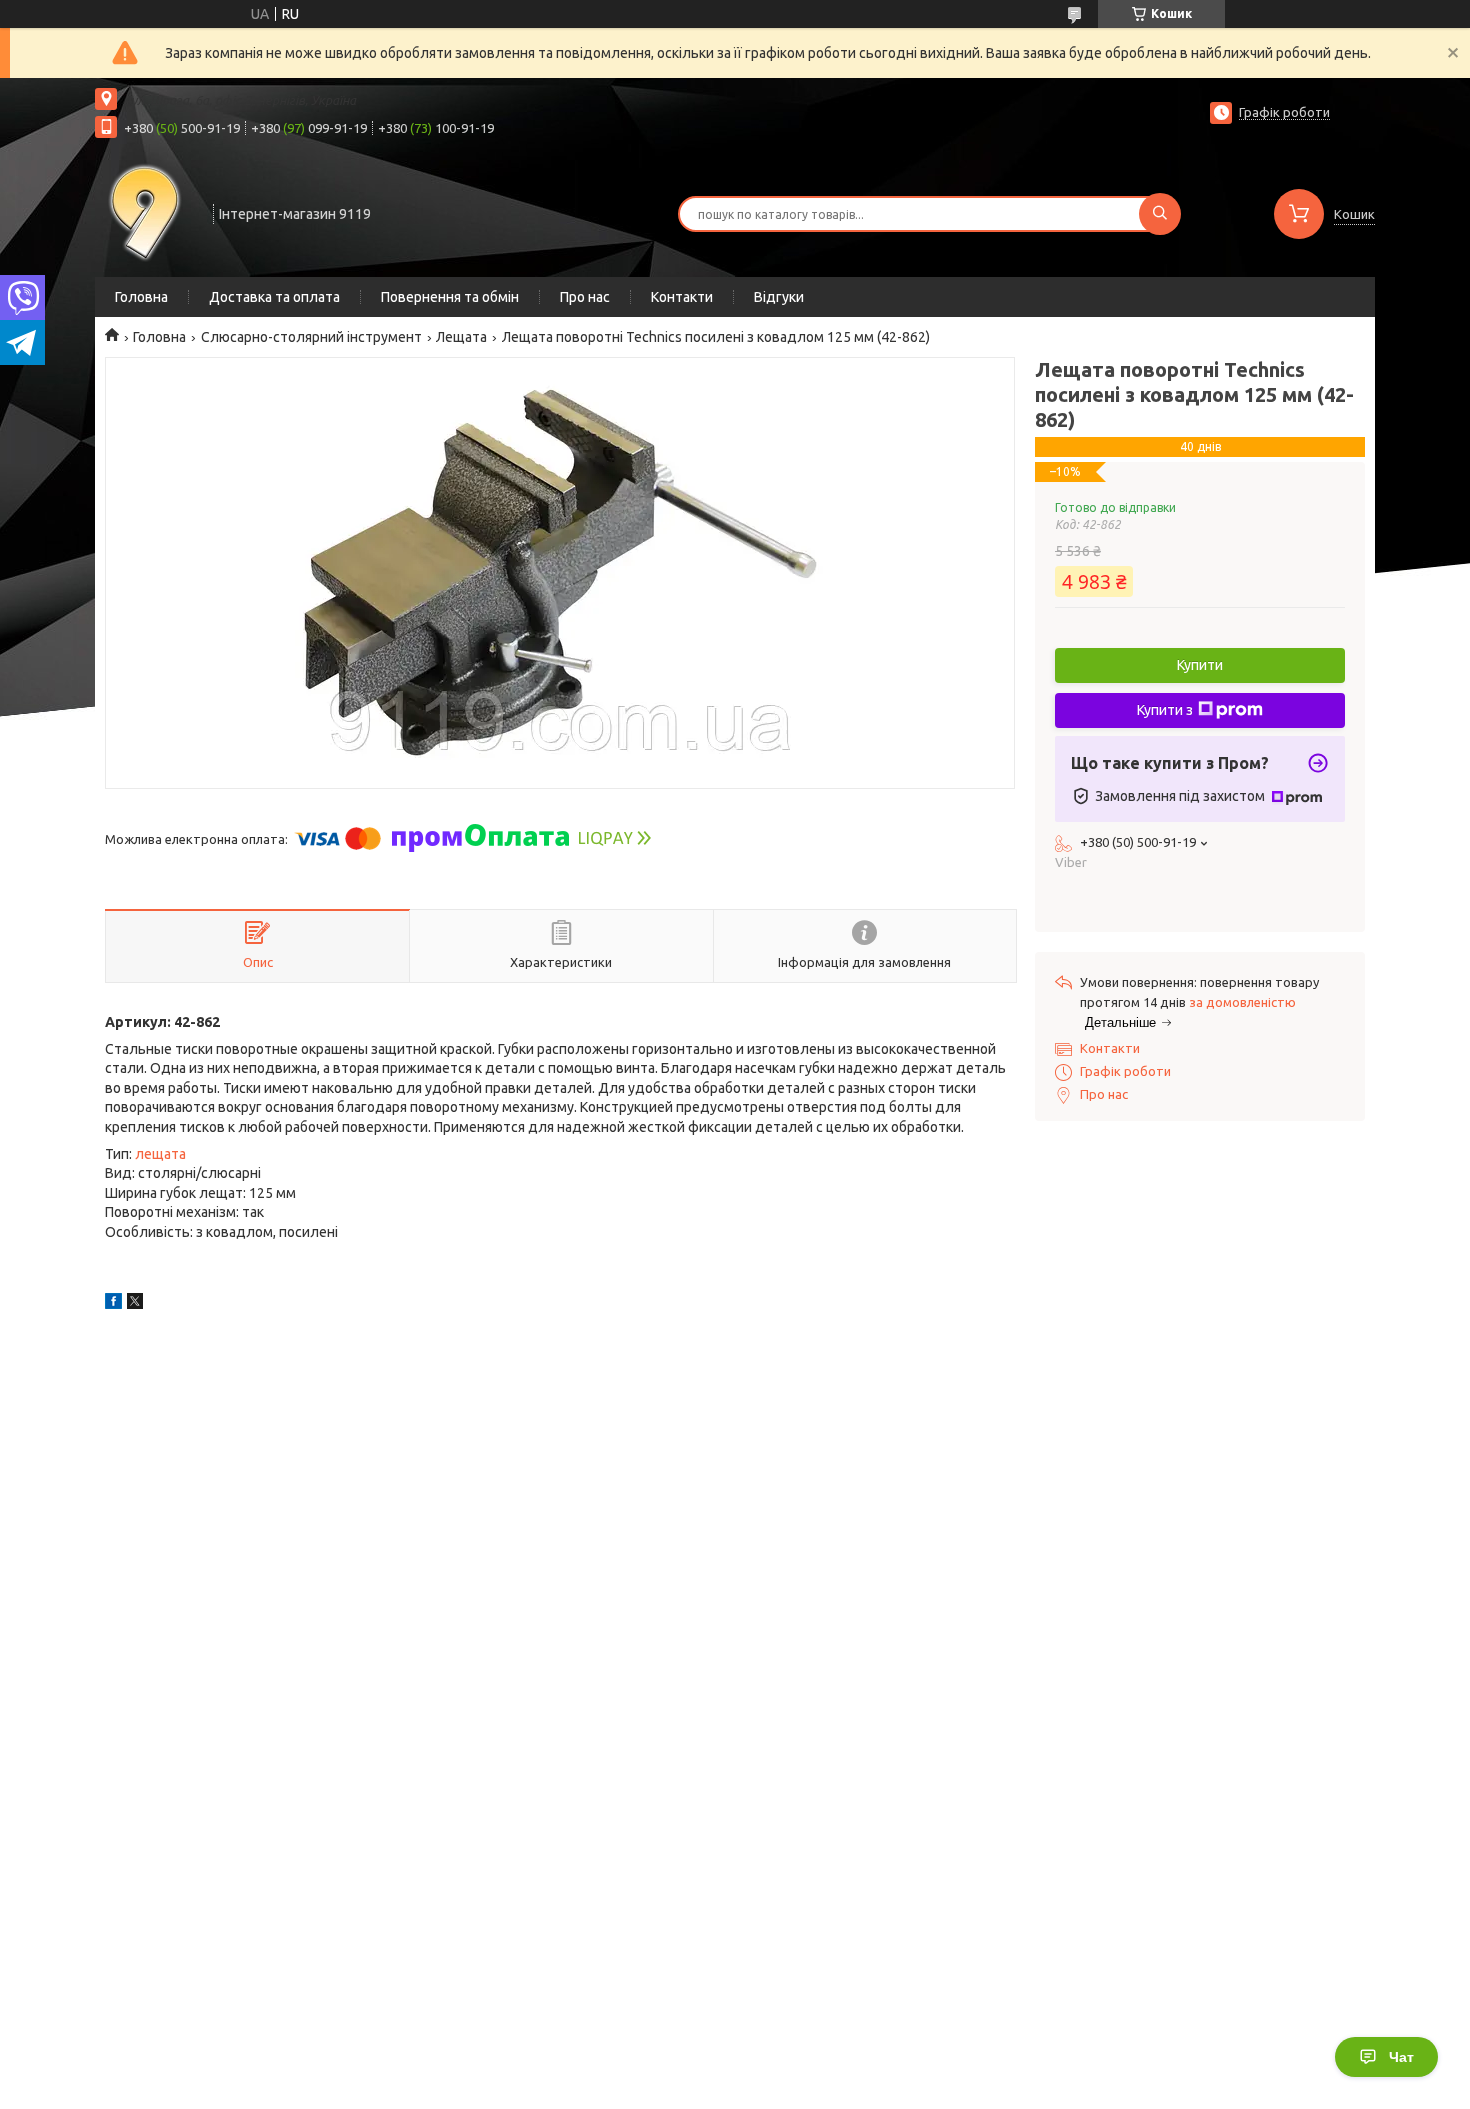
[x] (135, 1304)
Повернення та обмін (450, 297)
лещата (160, 1154)
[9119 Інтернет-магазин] (145, 212)
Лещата (461, 337)
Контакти (682, 297)
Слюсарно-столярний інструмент (311, 337)
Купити (1200, 665)
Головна (141, 297)
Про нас (585, 297)
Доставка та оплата (274, 297)
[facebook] (113, 1304)
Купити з (1165, 710)
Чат (1401, 2057)
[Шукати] (1160, 214)
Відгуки (779, 297)
